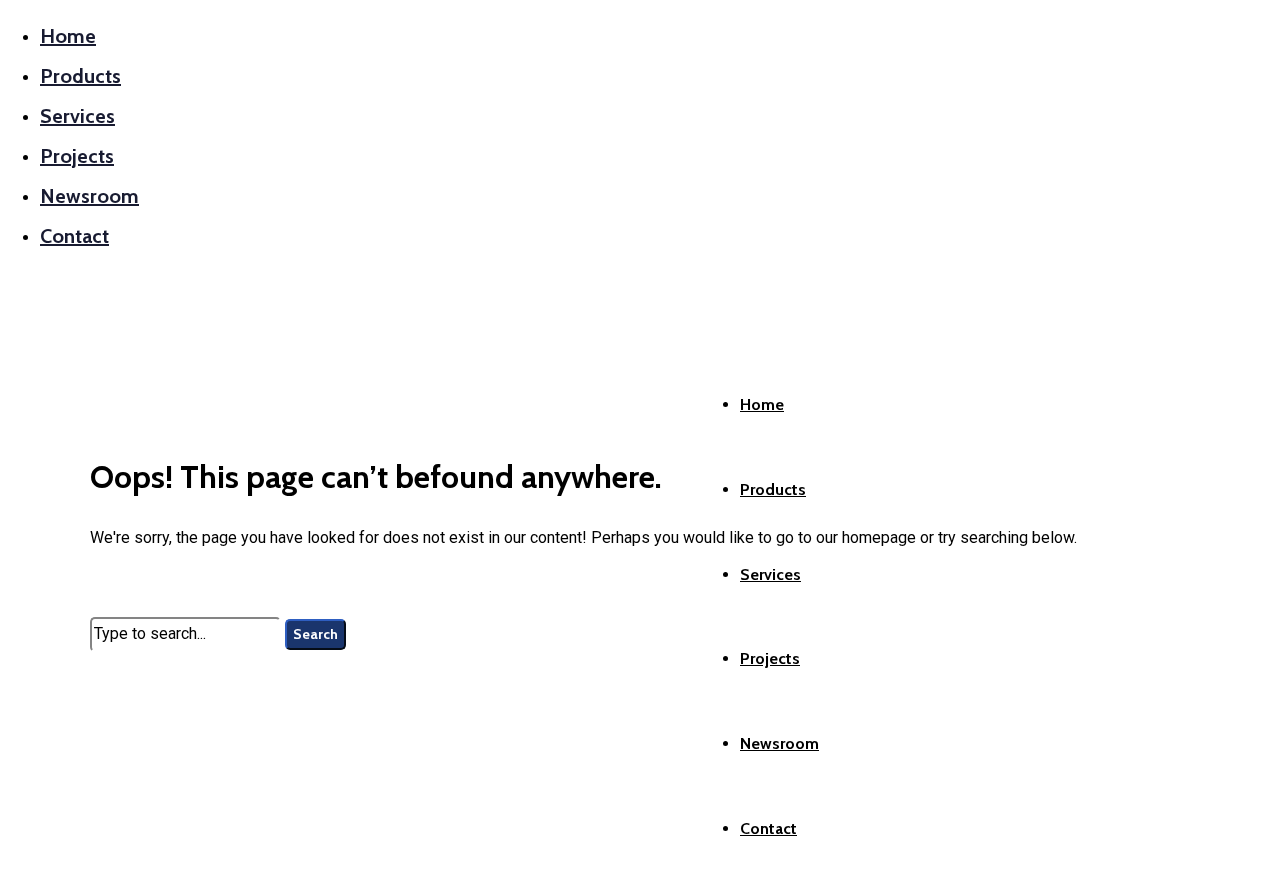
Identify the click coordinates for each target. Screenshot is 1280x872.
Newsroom (89, 196)
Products (80, 76)
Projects (77, 156)
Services (77, 116)
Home (68, 36)
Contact (74, 236)
